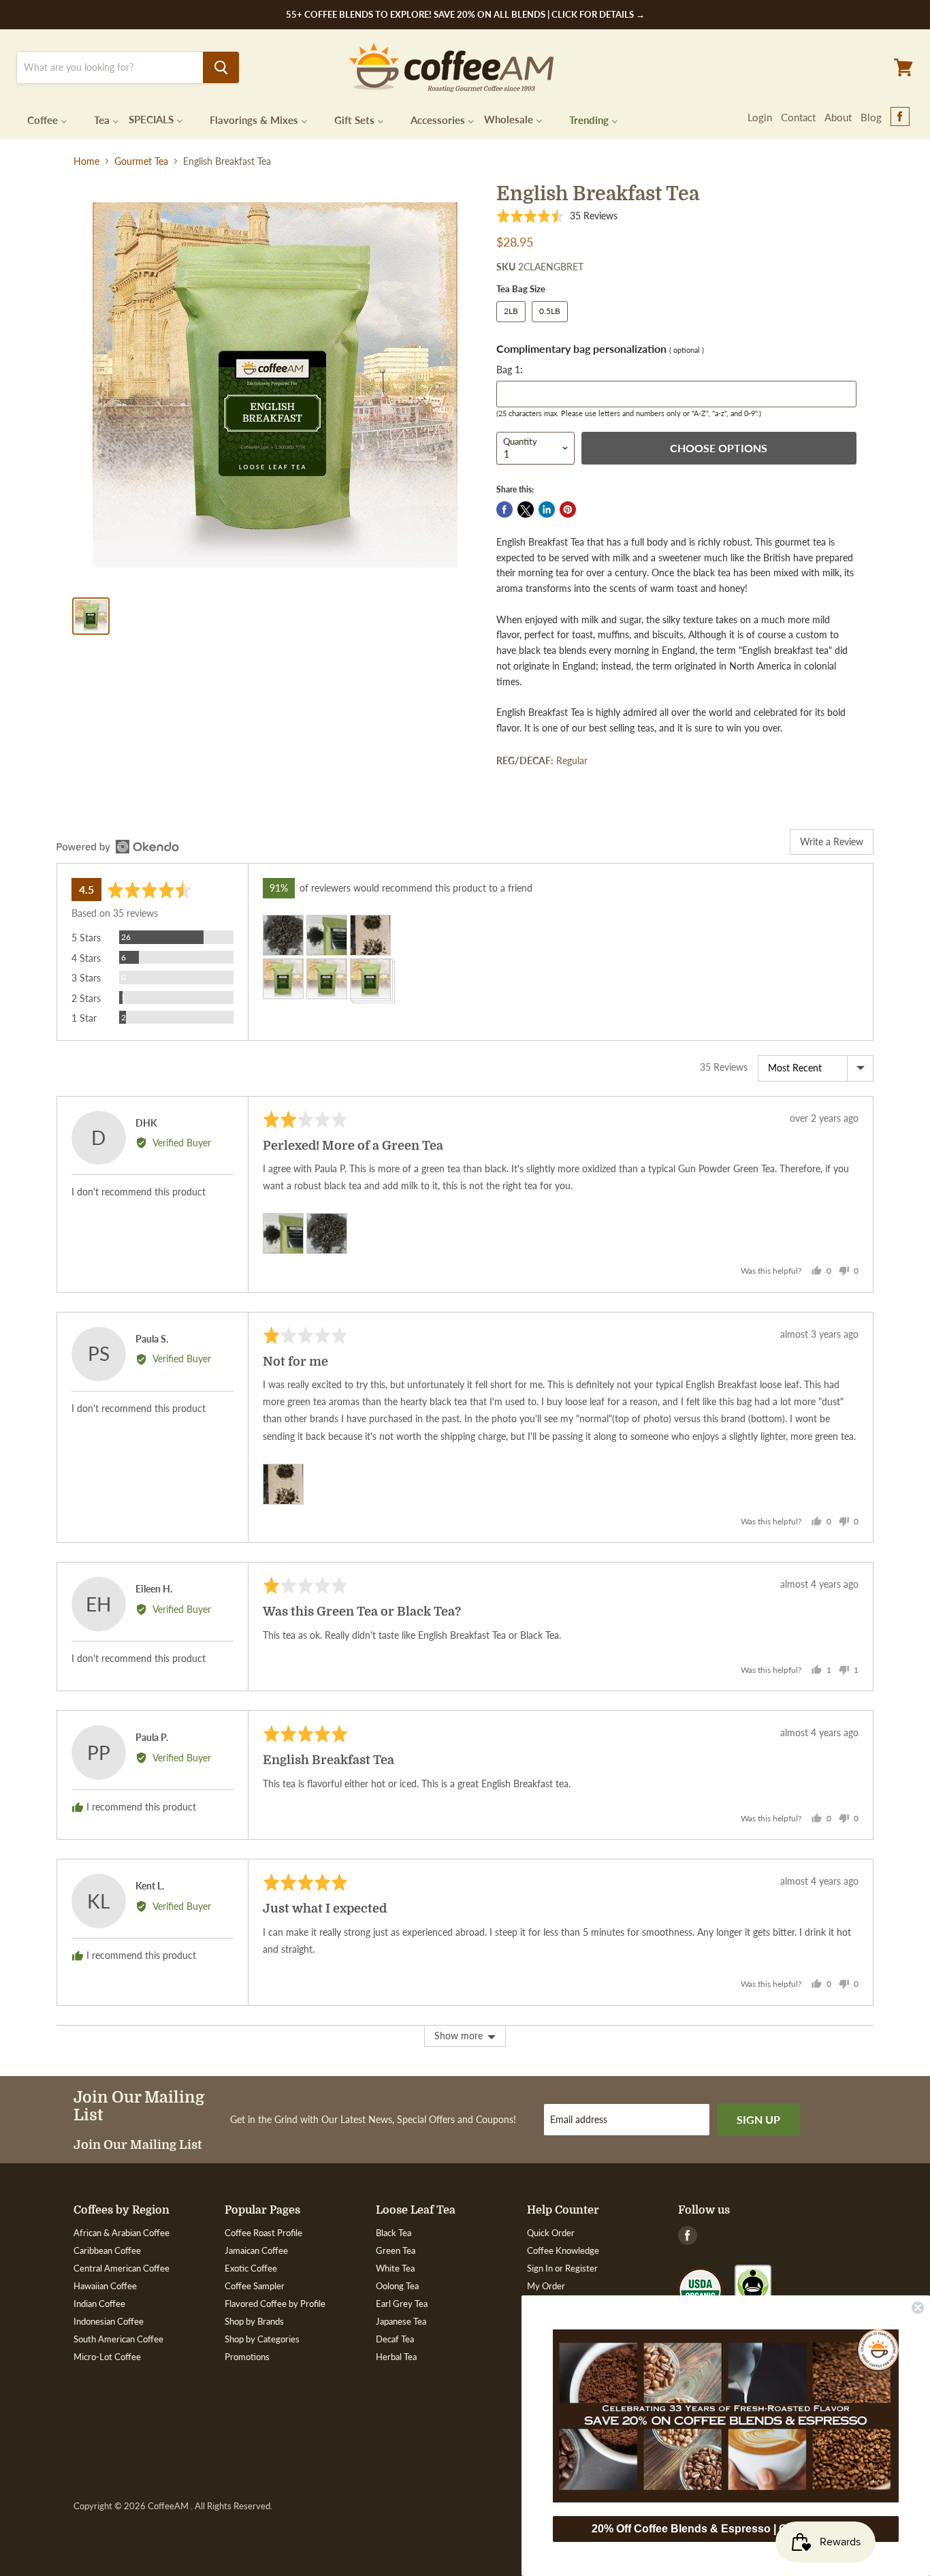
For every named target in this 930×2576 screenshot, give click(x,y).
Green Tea (396, 2250)
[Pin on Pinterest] (568, 509)
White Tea (395, 2268)
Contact (798, 117)
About (838, 117)
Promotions (247, 2357)
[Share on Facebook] (504, 509)
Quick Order (551, 2233)
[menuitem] (39, 119)
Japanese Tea (401, 2321)
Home (86, 161)
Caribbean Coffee (107, 2250)
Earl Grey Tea (402, 2304)
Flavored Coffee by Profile (275, 2304)
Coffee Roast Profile (263, 2233)
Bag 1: (510, 370)
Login (760, 117)
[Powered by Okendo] (118, 847)
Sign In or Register (562, 2268)
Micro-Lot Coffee (107, 2357)
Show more (459, 2036)
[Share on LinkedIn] (547, 509)
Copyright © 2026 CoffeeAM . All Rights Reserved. (173, 2506)
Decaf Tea (395, 2339)
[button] (557, 216)
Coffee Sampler (255, 2286)
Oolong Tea (397, 2286)
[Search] (221, 67)
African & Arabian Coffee (122, 2233)
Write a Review (832, 842)
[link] (726, 2416)
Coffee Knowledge (563, 2250)
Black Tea (394, 2233)
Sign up (758, 2119)
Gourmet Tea (141, 161)
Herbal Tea (396, 2357)
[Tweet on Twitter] (526, 509)
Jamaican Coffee (256, 2250)
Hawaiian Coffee (105, 2286)
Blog (871, 117)
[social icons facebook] (900, 117)
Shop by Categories (262, 2339)
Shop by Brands (254, 2321)
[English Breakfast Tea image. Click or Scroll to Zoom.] (275, 385)
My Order (546, 2286)
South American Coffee (118, 2339)
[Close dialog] (918, 2308)
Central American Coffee (122, 2268)
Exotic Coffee (251, 2268)
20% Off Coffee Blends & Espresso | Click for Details (726, 2529)
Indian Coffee (99, 2304)
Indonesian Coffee (109, 2321)
